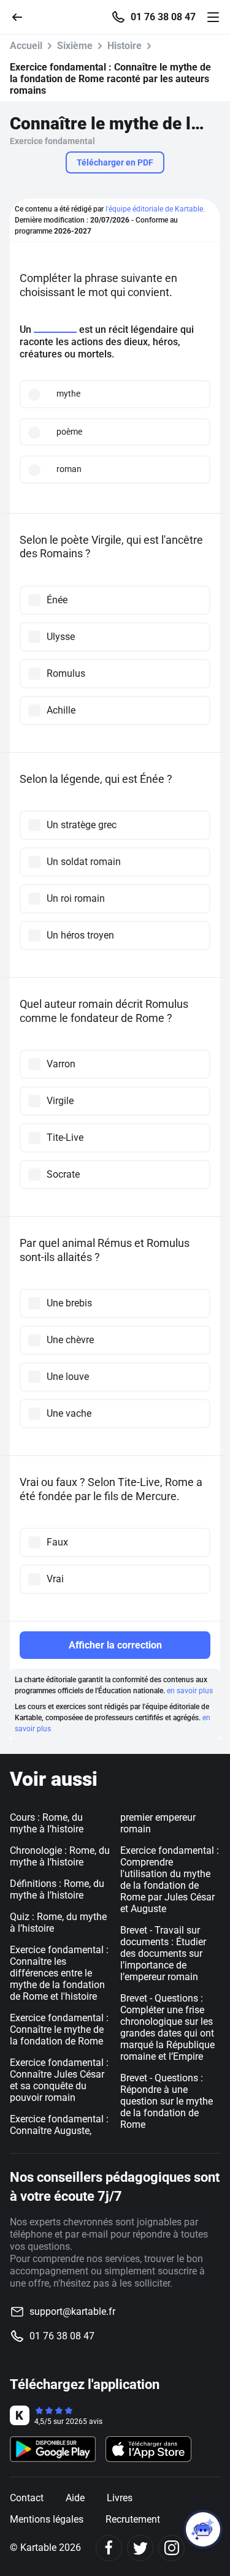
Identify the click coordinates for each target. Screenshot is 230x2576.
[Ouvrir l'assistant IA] (203, 2529)
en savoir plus (190, 1691)
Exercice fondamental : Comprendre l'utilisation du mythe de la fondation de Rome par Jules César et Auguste (170, 1880)
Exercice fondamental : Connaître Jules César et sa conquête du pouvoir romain (59, 2080)
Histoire (125, 46)
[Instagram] (171, 2548)
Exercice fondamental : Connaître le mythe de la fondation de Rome (59, 2029)
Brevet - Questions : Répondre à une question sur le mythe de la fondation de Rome (167, 2101)
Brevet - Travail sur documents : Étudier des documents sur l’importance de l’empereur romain (163, 1953)
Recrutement (133, 2519)
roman (69, 469)
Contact (27, 2498)
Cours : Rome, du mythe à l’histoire (47, 1823)
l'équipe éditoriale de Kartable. (155, 209)
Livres (120, 2498)
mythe (68, 394)
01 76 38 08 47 (163, 17)
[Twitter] (140, 2548)
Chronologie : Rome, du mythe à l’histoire (60, 1856)
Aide (75, 2498)
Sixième (75, 46)
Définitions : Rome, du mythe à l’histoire (57, 1889)
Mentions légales (47, 2519)
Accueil (26, 46)
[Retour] (22, 16)
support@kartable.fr (72, 2311)
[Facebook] (109, 2548)
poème (69, 432)
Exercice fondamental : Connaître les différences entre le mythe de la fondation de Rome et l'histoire (59, 1973)
